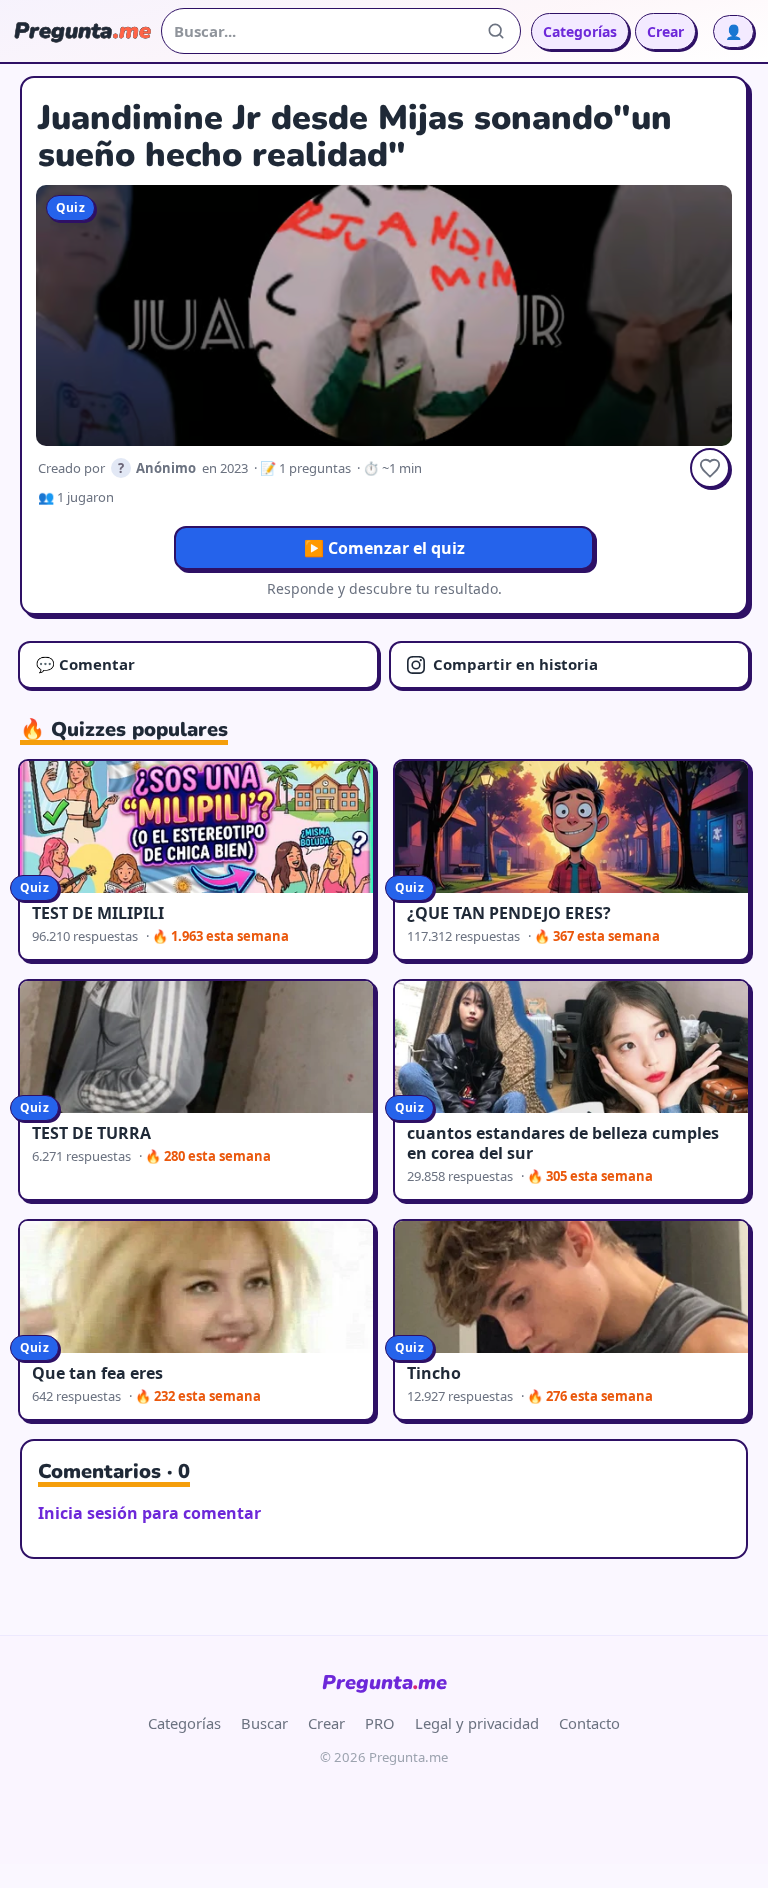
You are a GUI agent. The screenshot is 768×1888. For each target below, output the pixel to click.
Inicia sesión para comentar (149, 1513)
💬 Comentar (85, 664)
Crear (665, 31)
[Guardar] (710, 468)
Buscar (264, 1723)
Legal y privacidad (477, 1723)
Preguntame (384, 1682)
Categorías (580, 31)
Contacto (589, 1723)
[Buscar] (496, 31)
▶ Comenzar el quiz (384, 548)
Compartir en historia (515, 664)
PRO (380, 1723)
